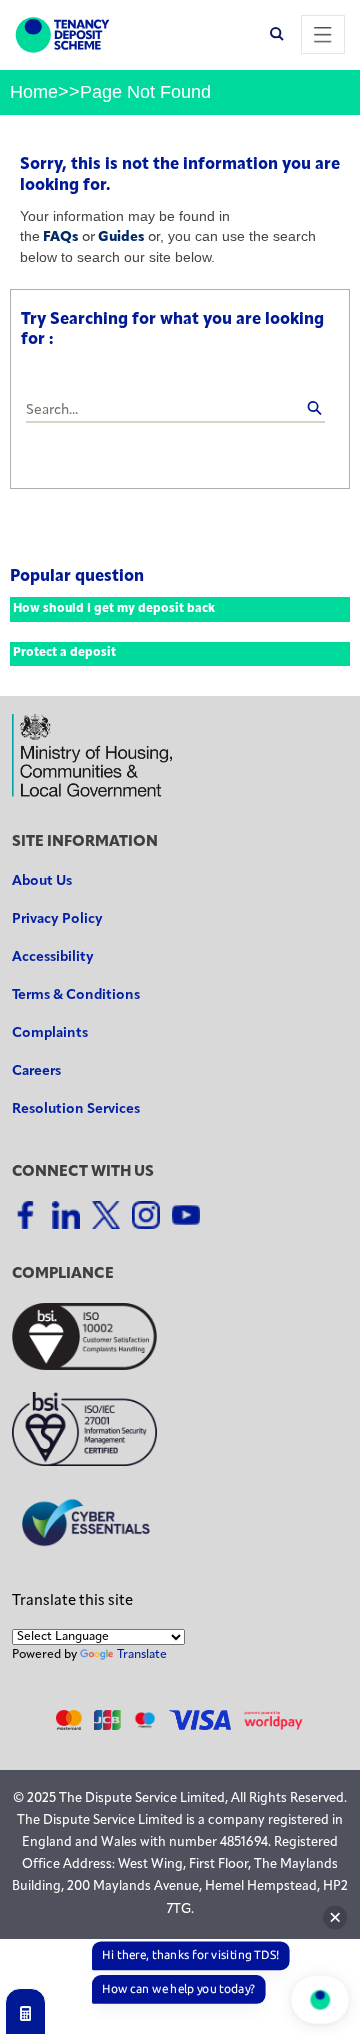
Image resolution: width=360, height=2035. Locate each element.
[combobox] (175, 412)
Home (34, 92)
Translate (142, 1655)
